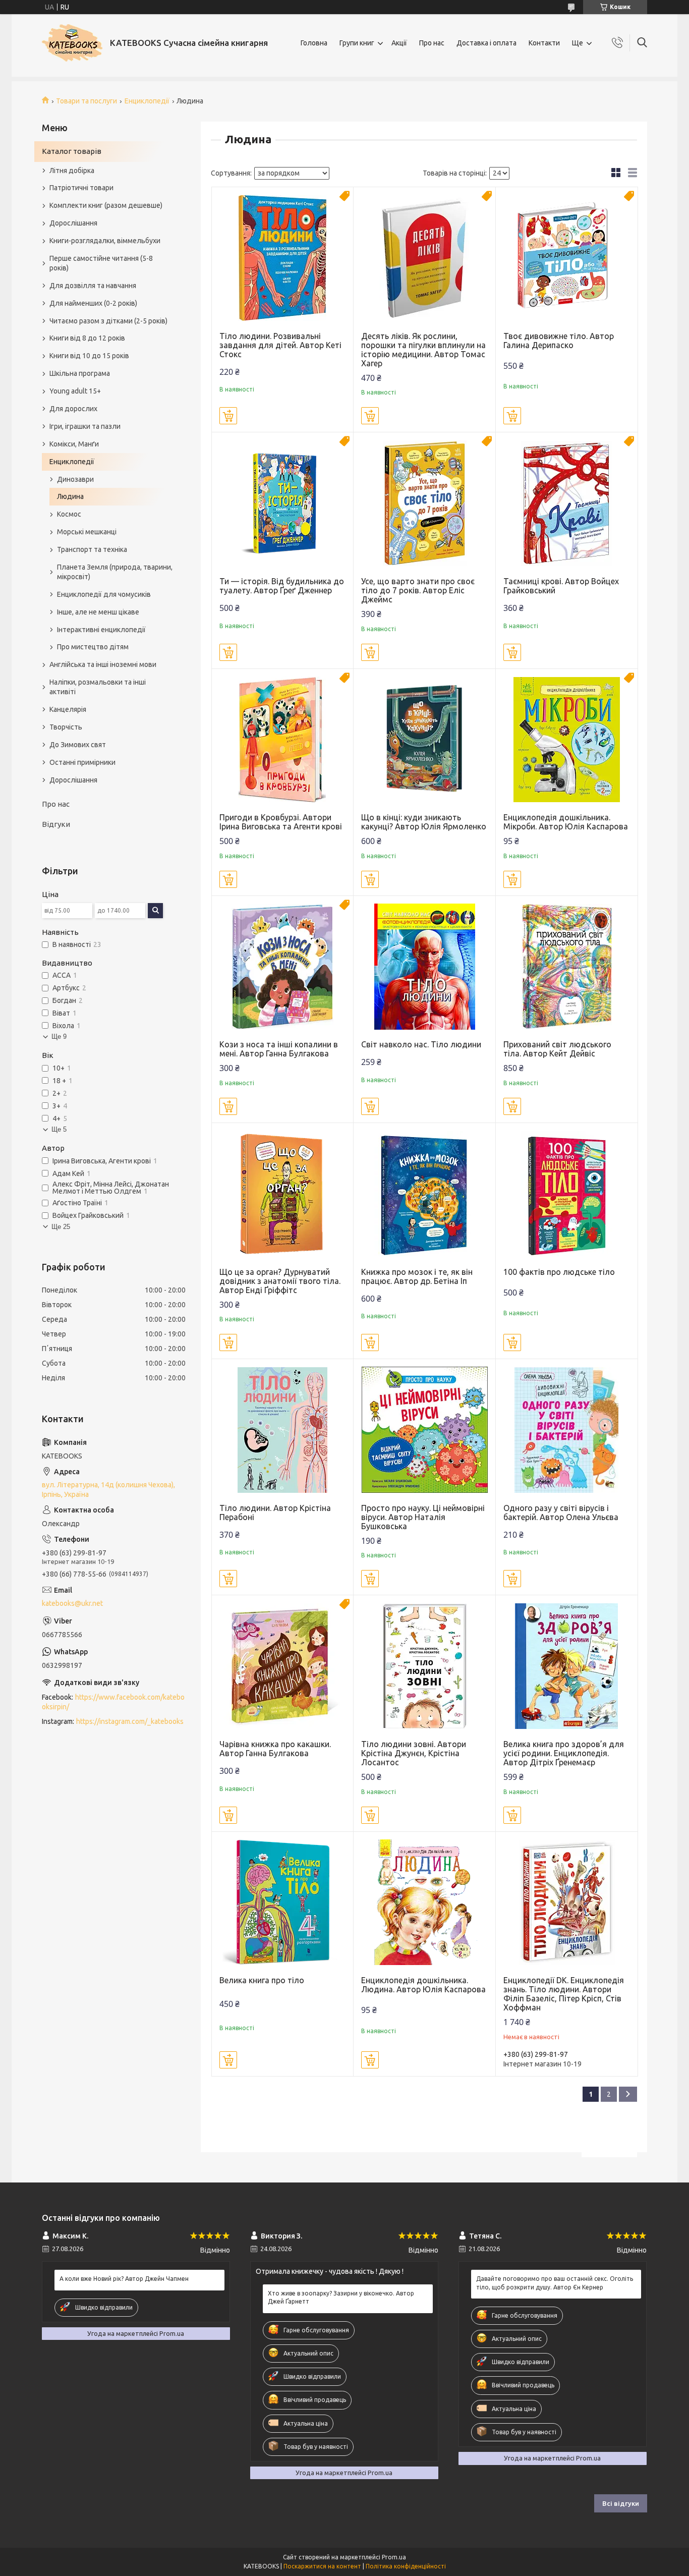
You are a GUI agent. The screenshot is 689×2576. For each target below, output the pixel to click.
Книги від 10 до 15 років (89, 356)
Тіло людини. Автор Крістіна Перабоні (275, 1513)
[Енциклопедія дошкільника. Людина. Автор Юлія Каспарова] (424, 1903)
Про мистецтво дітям (93, 647)
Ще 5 (59, 1129)
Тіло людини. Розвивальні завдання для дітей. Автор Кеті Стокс (280, 345)
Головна (314, 43)
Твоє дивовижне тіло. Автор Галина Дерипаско (559, 341)
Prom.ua (394, 2557)
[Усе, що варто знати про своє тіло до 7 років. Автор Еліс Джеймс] (424, 503)
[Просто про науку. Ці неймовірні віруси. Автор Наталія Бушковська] (424, 1430)
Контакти (544, 43)
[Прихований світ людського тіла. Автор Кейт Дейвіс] (567, 967)
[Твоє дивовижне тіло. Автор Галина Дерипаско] (567, 258)
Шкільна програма (80, 373)
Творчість (66, 727)
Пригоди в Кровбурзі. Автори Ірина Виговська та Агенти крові (281, 822)
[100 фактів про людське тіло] (567, 1194)
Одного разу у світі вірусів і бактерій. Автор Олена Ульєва (561, 1513)
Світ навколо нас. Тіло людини (421, 1044)
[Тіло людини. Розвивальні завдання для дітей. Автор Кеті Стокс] (283, 258)
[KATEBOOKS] (72, 43)
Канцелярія (68, 709)
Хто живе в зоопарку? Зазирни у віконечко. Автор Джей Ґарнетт (341, 2297)
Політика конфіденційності (406, 2566)
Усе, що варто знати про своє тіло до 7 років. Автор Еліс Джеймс (418, 590)
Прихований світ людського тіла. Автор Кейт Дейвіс (557, 1049)
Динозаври (75, 479)
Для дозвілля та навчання (93, 286)
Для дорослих (73, 409)
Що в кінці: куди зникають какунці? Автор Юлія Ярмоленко (424, 822)
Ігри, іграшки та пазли (85, 426)
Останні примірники (82, 762)
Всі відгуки (621, 2503)
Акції (399, 43)
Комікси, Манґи (74, 444)
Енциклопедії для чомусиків (104, 594)
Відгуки (56, 824)
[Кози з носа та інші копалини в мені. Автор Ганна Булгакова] (283, 967)
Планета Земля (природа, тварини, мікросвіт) (115, 572)
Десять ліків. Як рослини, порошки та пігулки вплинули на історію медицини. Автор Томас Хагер (423, 350)
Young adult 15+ (75, 391)
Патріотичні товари (81, 188)
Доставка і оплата (486, 43)
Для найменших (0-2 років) (93, 303)
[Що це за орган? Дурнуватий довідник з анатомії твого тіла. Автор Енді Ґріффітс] (283, 1194)
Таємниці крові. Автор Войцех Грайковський (561, 586)
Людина (70, 496)
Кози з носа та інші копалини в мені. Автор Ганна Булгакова (279, 1049)
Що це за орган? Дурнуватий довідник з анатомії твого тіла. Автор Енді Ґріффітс (280, 1281)
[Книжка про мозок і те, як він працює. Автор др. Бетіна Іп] (424, 1194)
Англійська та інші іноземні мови (103, 664)
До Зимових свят (78, 745)
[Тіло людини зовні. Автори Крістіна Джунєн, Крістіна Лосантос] (424, 1666)
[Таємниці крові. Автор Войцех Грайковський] (567, 503)
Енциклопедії (147, 101)
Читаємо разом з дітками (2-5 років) (108, 321)
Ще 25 (61, 1227)
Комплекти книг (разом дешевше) (106, 205)
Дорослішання (73, 223)
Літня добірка (72, 171)
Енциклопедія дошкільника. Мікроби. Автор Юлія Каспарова (566, 822)
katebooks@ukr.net (72, 1603)
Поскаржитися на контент (322, 2566)
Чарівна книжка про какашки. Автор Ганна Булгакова (275, 1749)
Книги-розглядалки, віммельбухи (105, 241)
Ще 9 (59, 1037)
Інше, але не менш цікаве (98, 612)
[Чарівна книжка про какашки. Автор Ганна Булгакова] (283, 1666)
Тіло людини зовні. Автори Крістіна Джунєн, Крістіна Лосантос (414, 1753)
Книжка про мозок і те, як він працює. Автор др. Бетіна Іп (417, 1276)
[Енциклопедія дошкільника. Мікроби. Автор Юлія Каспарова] (567, 740)
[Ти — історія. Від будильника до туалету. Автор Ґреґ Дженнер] (283, 503)
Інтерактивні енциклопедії (101, 630)
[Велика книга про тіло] (283, 1903)
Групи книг (357, 43)
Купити (228, 416)
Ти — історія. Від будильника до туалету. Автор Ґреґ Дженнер (282, 586)
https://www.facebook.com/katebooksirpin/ (113, 1702)
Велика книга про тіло (262, 1980)
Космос (69, 514)
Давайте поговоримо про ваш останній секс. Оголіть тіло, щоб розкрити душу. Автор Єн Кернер (555, 2283)
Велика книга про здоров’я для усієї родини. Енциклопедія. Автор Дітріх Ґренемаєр (564, 1753)
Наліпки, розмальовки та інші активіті (98, 687)
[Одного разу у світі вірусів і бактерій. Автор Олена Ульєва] (567, 1430)
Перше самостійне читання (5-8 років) (101, 263)
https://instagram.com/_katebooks (130, 1721)
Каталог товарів (72, 151)
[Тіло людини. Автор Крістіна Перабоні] (283, 1430)
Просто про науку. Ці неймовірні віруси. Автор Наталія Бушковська (423, 1517)
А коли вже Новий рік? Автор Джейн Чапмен (124, 2279)
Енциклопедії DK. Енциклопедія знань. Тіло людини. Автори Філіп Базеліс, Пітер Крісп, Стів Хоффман (564, 1994)
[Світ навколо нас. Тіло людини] (424, 967)
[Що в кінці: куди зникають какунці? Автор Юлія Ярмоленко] (424, 740)
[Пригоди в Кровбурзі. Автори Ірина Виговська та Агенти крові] (283, 740)
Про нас (432, 43)
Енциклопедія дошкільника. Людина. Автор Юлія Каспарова (423, 1985)
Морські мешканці (87, 532)
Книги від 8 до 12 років (87, 338)
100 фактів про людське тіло (559, 1272)
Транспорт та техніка (92, 549)
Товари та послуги (87, 101)
